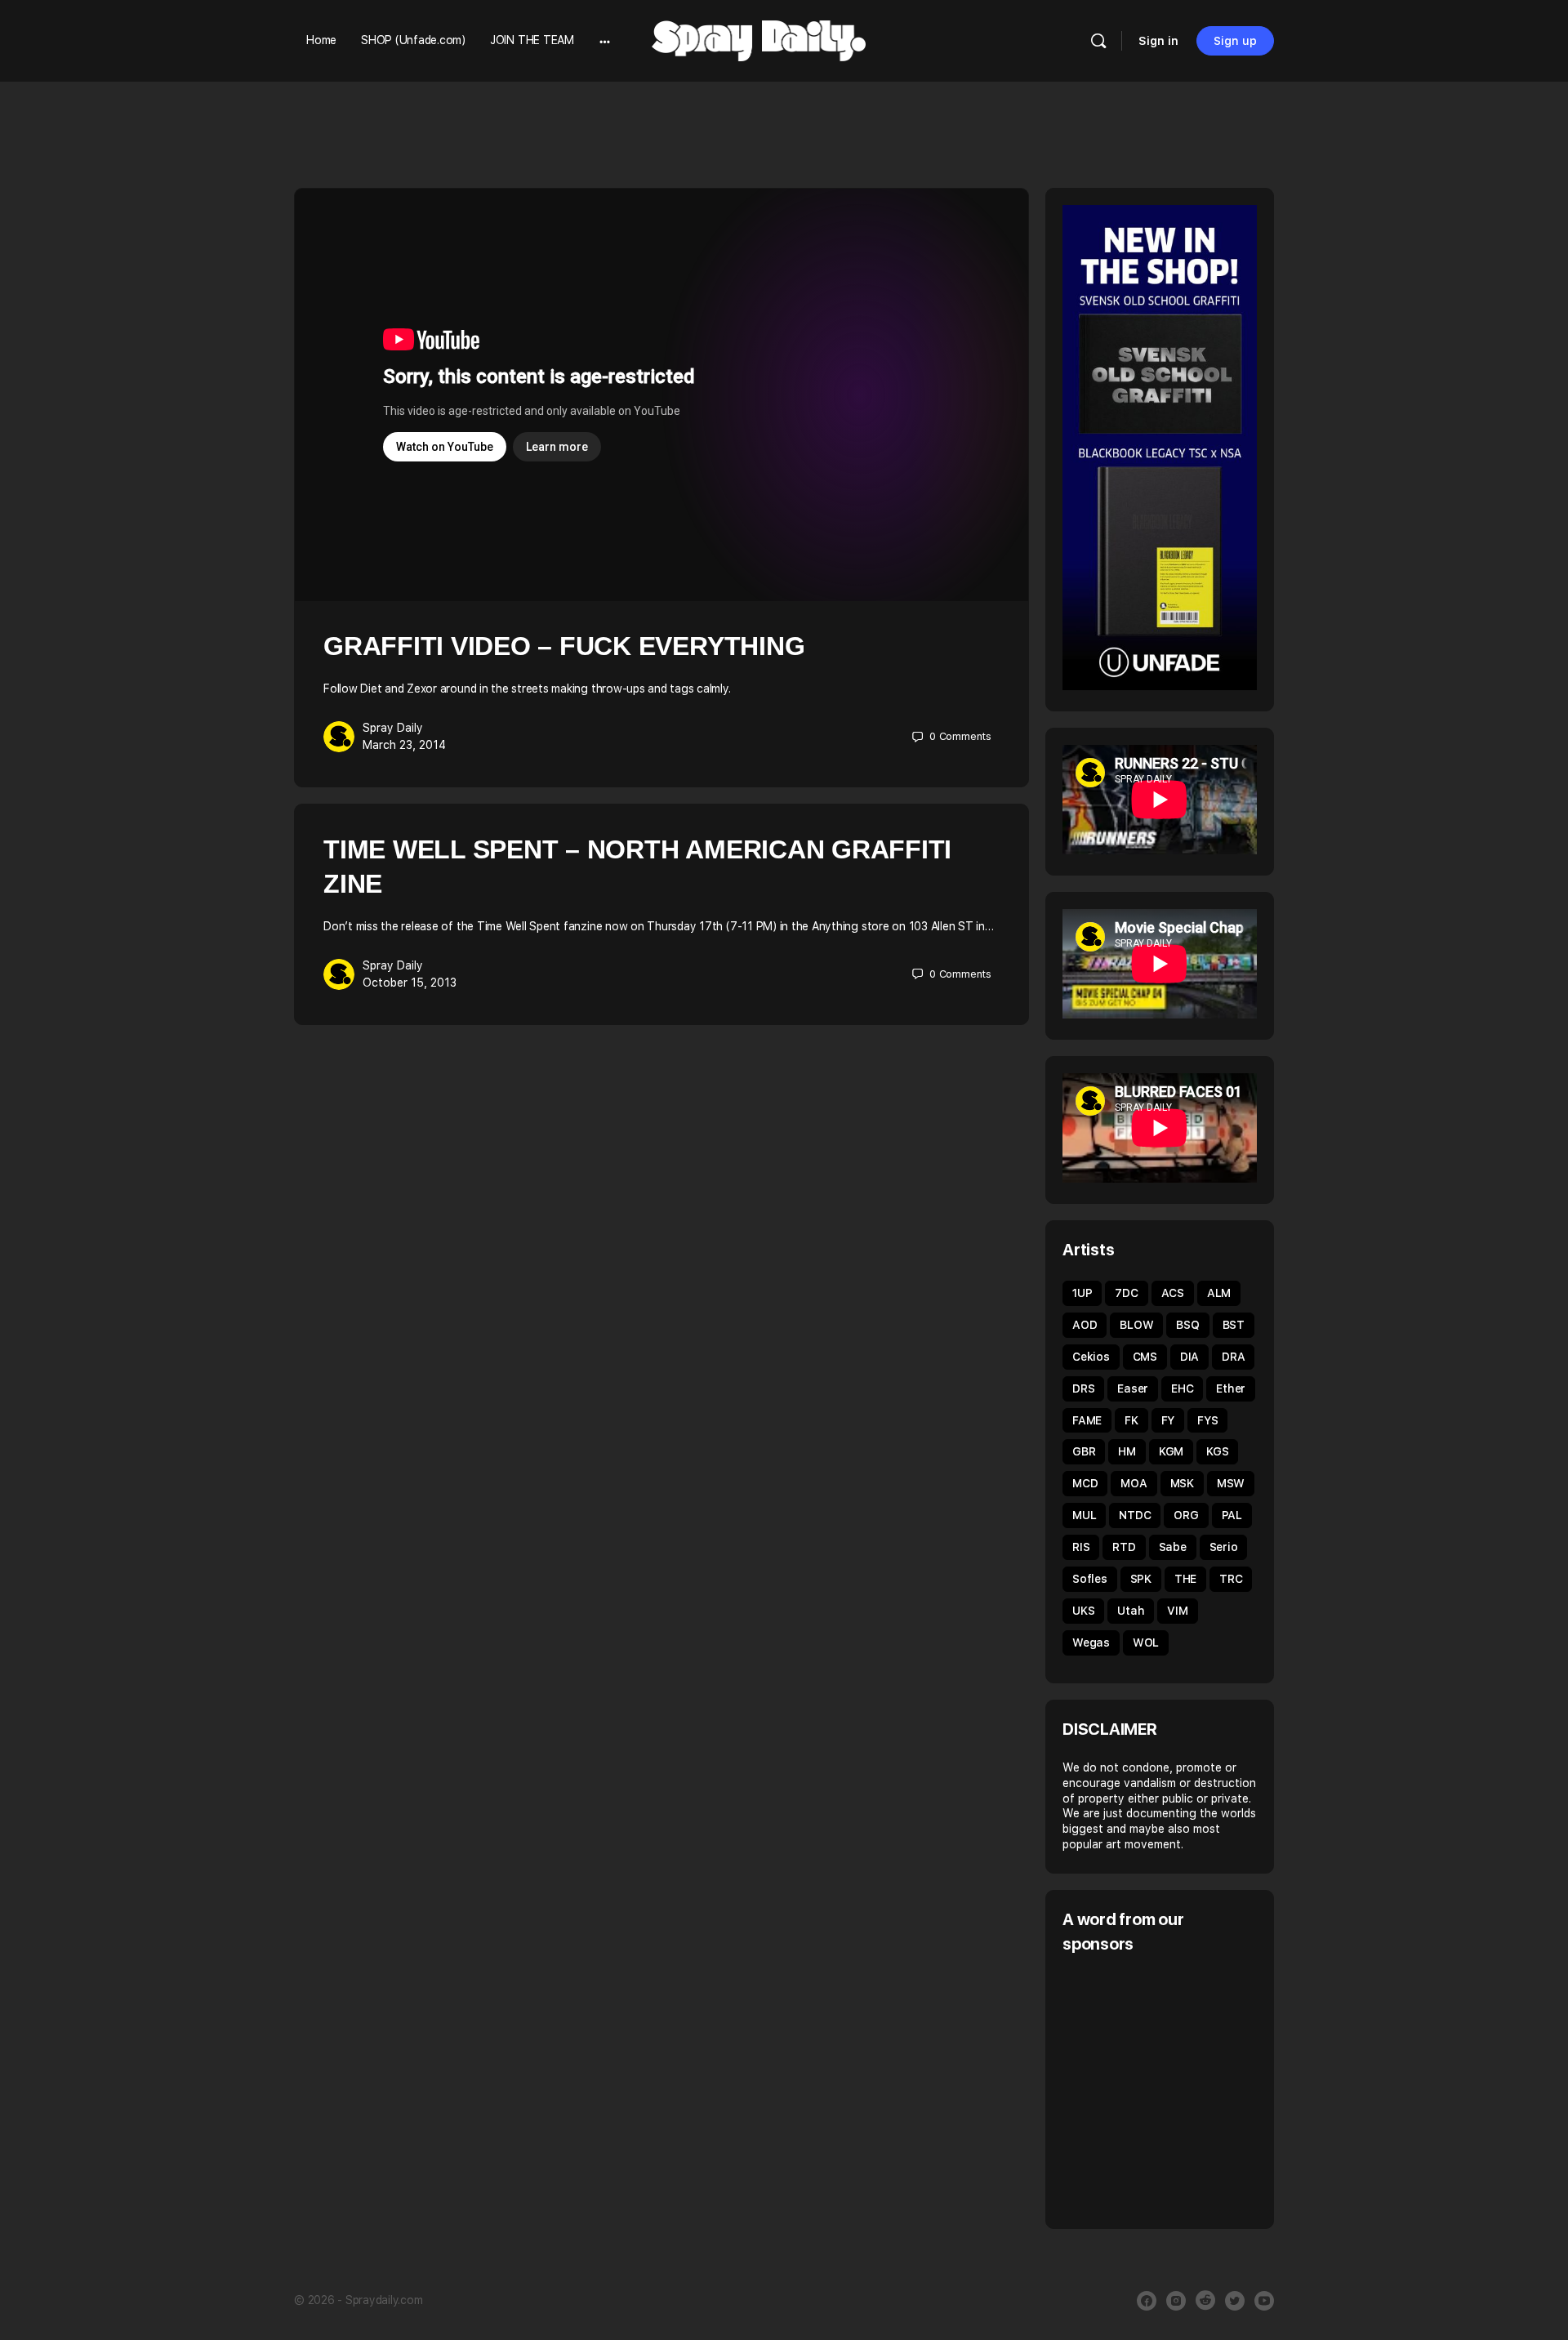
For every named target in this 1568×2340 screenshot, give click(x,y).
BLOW (1136, 1325)
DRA (1233, 1357)
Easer (1133, 1388)
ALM (1219, 1293)
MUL (1084, 1515)
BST (1234, 1325)
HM (1127, 1451)
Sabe (1173, 1547)
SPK (1141, 1579)
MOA (1134, 1483)
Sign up (1235, 41)
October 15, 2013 (410, 983)
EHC (1182, 1388)
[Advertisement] (1200, 2089)
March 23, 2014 (404, 745)
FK (1131, 1420)
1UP (1082, 1293)
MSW (1231, 1483)
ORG (1186, 1515)
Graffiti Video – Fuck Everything (564, 646)
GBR (1084, 1451)
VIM (1177, 1611)
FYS (1207, 1420)
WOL (1146, 1642)
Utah (1131, 1611)
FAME (1087, 1420)
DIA (1189, 1357)
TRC (1231, 1579)
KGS (1217, 1451)
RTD (1124, 1547)
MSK (1182, 1483)
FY (1168, 1420)
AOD (1085, 1325)
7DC (1126, 1293)
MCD (1085, 1483)
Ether (1231, 1388)
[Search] (1098, 41)
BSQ (1187, 1325)
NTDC (1135, 1515)
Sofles (1090, 1579)
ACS (1173, 1293)
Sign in (1158, 41)
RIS (1081, 1547)
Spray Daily (393, 728)
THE (1185, 1579)
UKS (1083, 1611)
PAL (1232, 1515)
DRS (1083, 1388)
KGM (1171, 1451)
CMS (1145, 1357)
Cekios (1091, 1357)
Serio (1224, 1547)
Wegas (1091, 1642)
